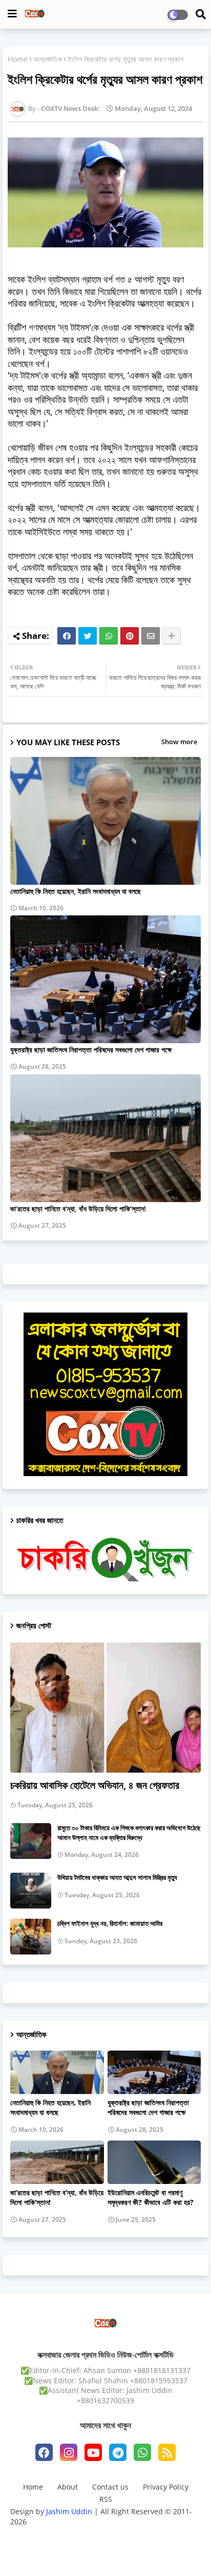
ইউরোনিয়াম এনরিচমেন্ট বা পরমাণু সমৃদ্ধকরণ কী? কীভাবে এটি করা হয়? (151, 2197)
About (68, 2487)
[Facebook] (67, 636)
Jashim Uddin (70, 2511)
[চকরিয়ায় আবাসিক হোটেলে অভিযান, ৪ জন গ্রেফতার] (105, 1707)
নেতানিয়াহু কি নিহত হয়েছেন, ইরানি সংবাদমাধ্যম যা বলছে (76, 891)
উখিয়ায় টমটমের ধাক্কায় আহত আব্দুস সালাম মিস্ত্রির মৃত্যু (117, 1877)
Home (18, 59)
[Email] (151, 636)
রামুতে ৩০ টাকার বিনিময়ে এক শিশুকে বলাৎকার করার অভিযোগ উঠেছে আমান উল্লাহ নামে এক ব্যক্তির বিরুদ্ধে (129, 1832)
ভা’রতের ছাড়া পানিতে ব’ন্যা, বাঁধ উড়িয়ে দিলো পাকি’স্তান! (78, 1209)
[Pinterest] (130, 636)
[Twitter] (88, 636)
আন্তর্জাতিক (48, 59)
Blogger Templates (89, 2535)
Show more (179, 742)
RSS (106, 2499)
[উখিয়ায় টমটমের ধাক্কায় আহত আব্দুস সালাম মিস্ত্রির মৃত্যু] (31, 1891)
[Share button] (172, 636)
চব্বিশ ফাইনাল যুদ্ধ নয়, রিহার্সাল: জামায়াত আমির (110, 1923)
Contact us (110, 2487)
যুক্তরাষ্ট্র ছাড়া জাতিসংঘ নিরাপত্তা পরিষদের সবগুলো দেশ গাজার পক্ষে (91, 1050)
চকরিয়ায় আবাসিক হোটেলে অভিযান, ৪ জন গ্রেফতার (95, 1785)
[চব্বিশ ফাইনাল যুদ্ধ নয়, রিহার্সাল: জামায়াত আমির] (31, 1937)
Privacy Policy (166, 2487)
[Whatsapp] (109, 636)
